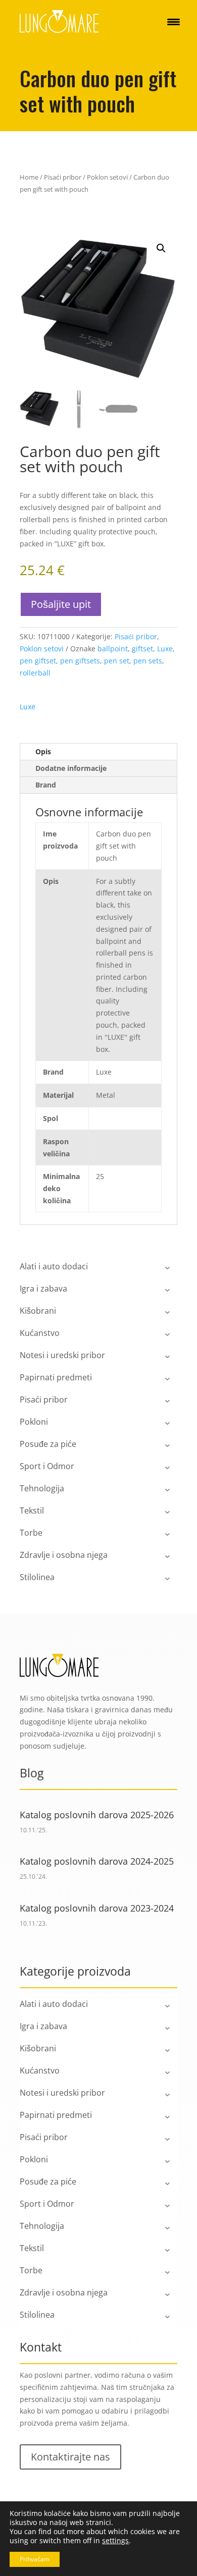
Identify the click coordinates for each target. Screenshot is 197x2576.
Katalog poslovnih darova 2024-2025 (97, 1861)
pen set (117, 661)
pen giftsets (80, 661)
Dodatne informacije (71, 768)
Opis (43, 751)
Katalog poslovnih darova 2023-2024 (97, 1908)
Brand (46, 785)
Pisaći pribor (63, 177)
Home (29, 177)
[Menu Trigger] (174, 21)
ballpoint (113, 649)
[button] (161, 248)
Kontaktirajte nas (70, 2457)
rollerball (35, 673)
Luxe (165, 649)
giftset (142, 649)
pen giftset (38, 661)
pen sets (148, 661)
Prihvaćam (35, 2559)
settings (115, 2541)
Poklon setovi (107, 177)
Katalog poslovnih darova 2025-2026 (97, 1815)
